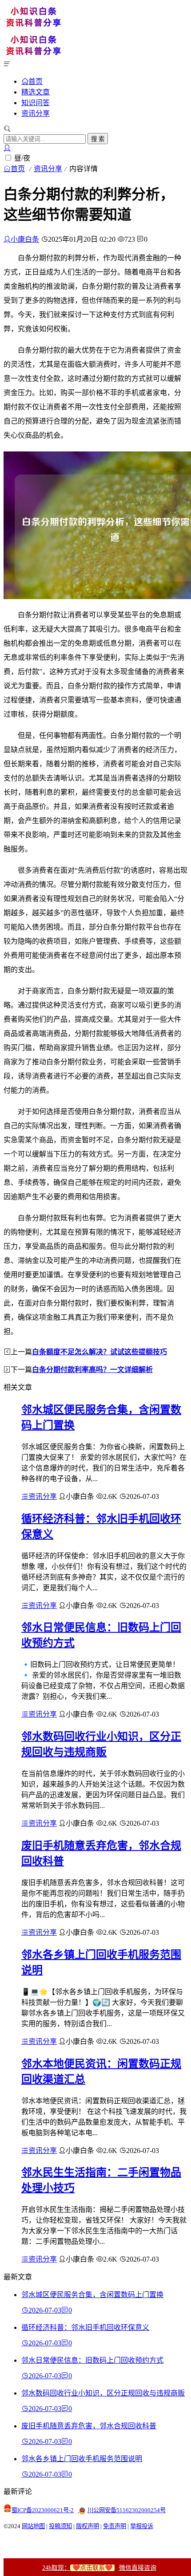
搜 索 (98, 139)
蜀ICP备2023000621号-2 (43, 2510)
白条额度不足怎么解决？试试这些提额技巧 (99, 1352)
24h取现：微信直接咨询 (99, 2568)
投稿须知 (60, 2526)
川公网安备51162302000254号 (127, 2510)
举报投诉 (142, 2526)
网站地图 (33, 2526)
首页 (36, 81)
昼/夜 (22, 158)
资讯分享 (36, 113)
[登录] (7, 148)
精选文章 (36, 92)
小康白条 (25, 239)
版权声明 (88, 2526)
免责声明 (115, 2526)
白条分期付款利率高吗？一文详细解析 (92, 1370)
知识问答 (36, 103)
